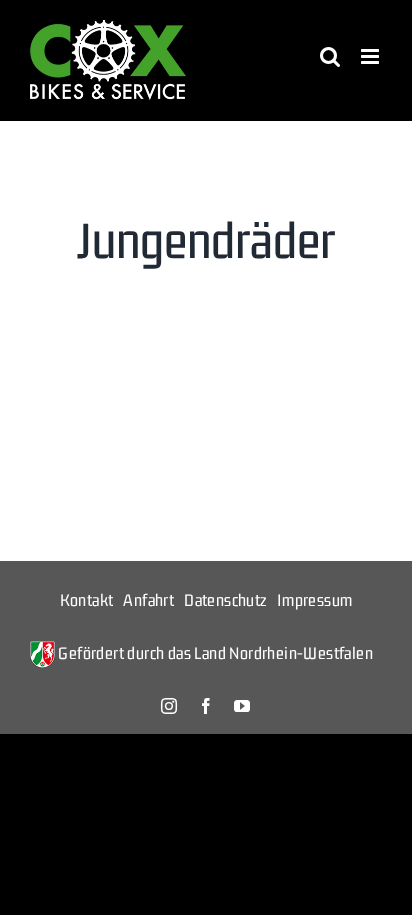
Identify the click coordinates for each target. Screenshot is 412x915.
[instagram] (169, 706)
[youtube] (242, 706)
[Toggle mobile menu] (371, 56)
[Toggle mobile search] (330, 56)
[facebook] (206, 706)
